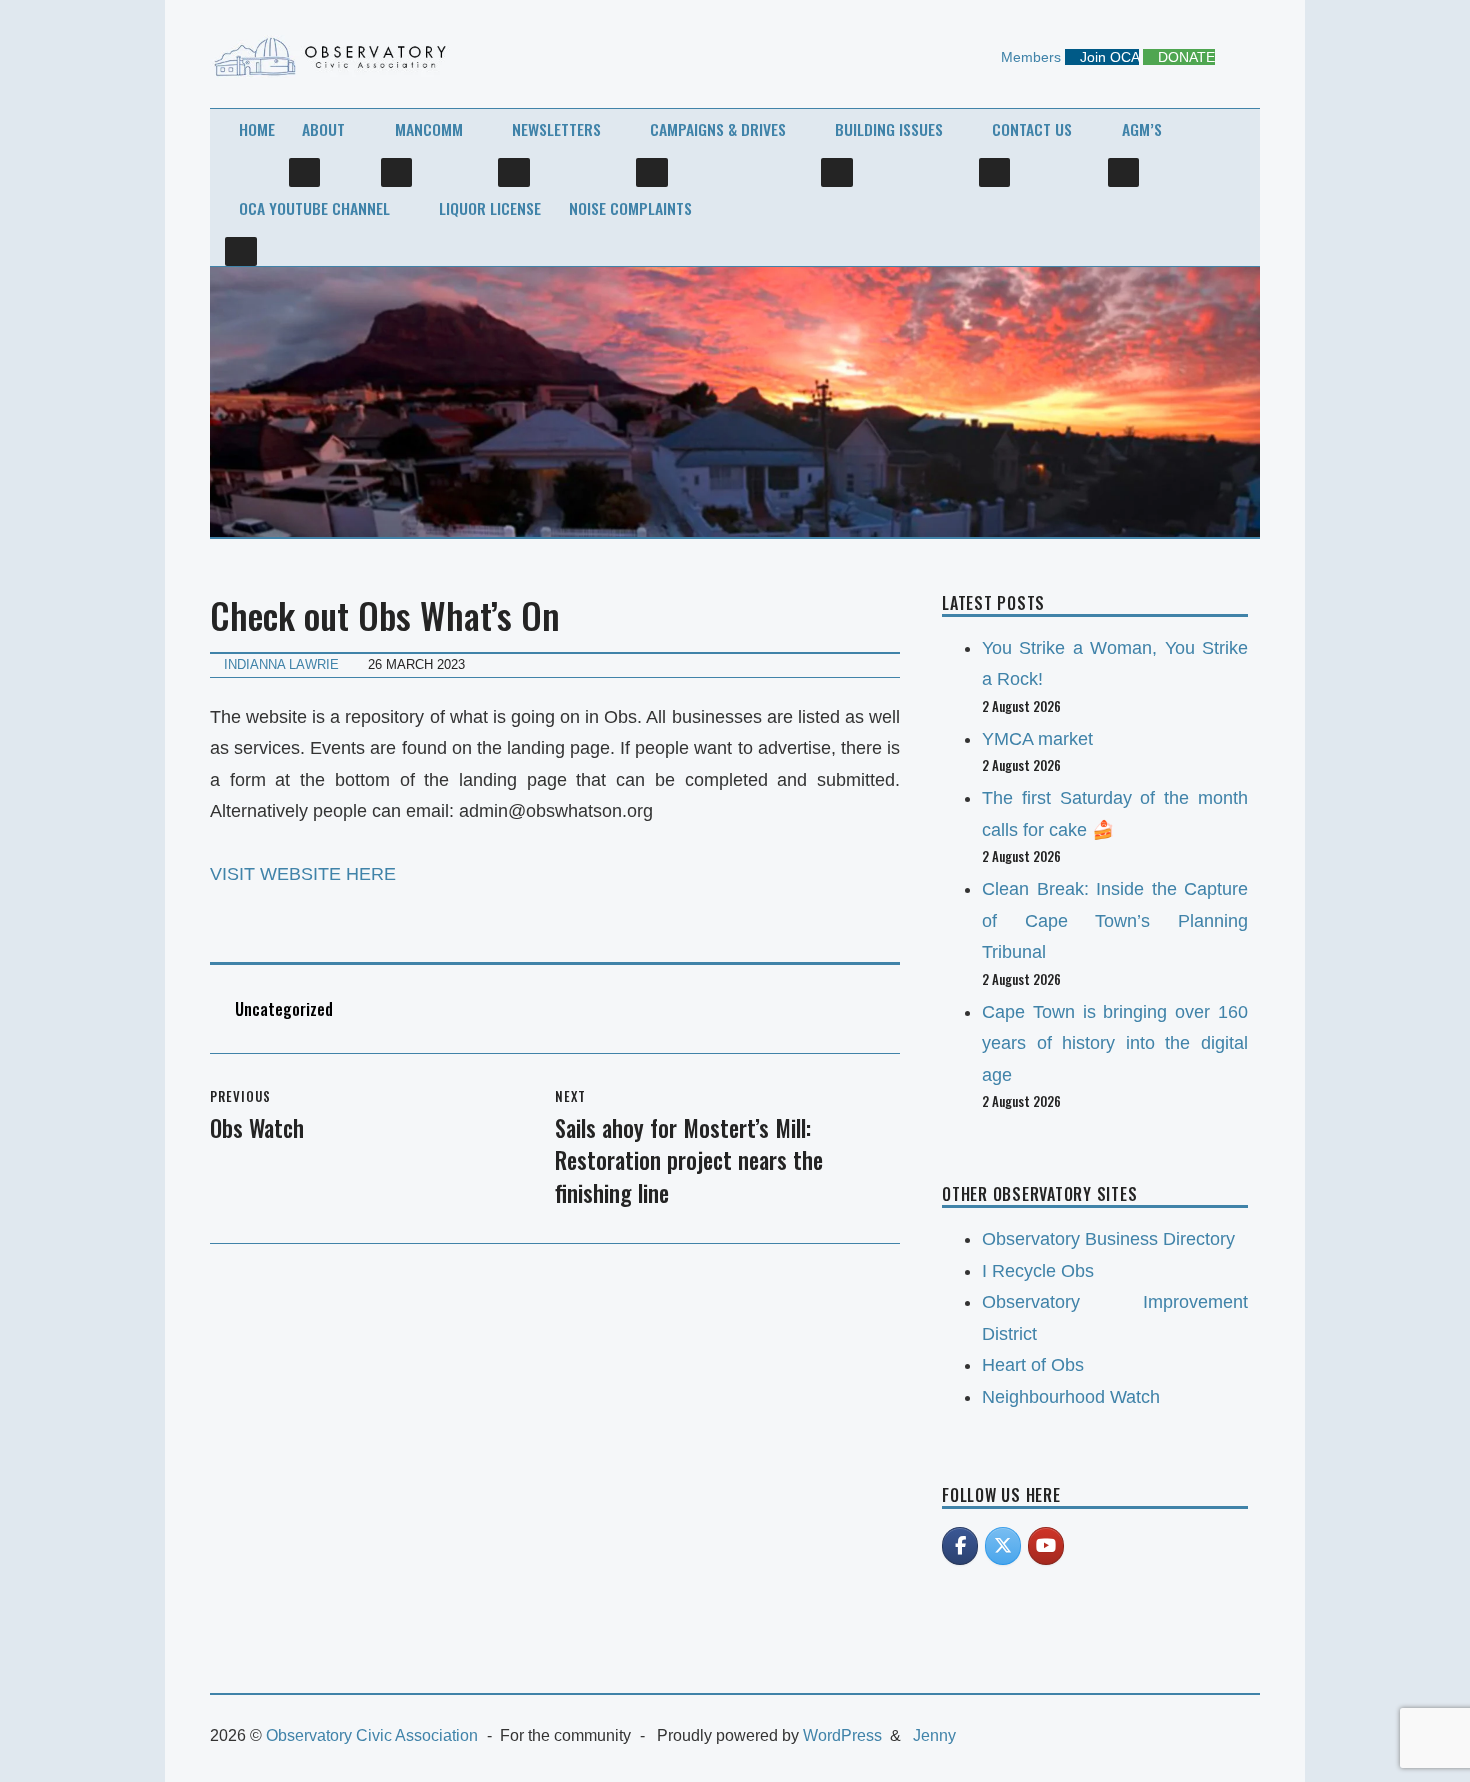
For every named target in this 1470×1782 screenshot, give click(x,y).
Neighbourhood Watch (1071, 1397)
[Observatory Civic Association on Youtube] (1046, 1546)
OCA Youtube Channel (314, 208)
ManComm (429, 129)
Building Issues (889, 129)
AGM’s (1142, 129)
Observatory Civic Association (372, 1735)
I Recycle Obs (1038, 1271)
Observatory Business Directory (1108, 1239)
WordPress (842, 1735)
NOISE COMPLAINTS (630, 208)
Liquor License (490, 208)
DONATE (1184, 57)
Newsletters (556, 129)
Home (257, 129)
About (323, 129)
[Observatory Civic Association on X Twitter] (1003, 1546)
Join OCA (1107, 57)
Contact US (1032, 129)
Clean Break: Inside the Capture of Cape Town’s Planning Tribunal (1115, 920)
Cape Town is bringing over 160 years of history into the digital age (1115, 1043)
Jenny (934, 1735)
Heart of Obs (1033, 1365)
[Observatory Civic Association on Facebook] (960, 1546)
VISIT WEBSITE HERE (303, 874)
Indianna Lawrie (281, 664)
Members (1029, 57)
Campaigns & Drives (718, 129)
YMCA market (1037, 739)
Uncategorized (284, 1009)
